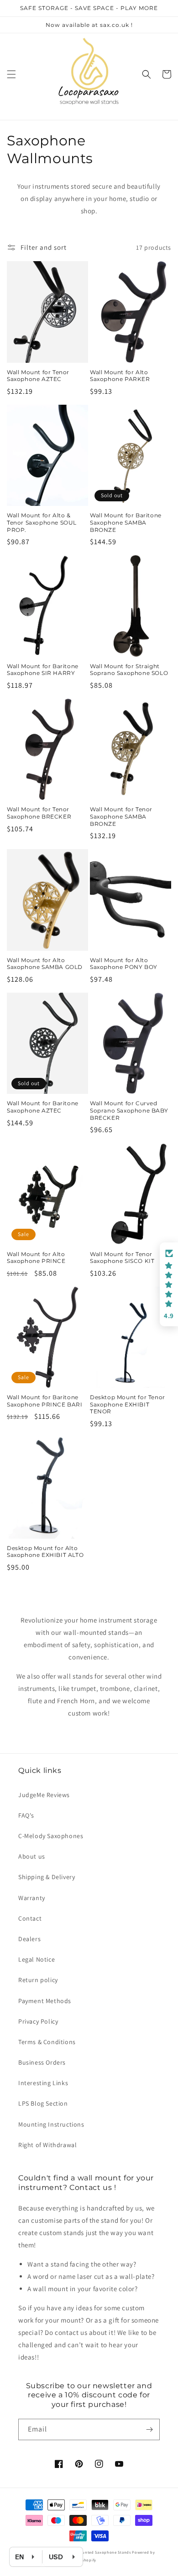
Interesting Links (43, 2083)
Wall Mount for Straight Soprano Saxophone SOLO (129, 670)
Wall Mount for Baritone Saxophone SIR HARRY (43, 670)
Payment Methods (45, 2001)
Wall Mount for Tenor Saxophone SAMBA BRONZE (121, 816)
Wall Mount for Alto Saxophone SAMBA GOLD (45, 964)
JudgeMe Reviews (44, 1795)
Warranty (32, 1898)
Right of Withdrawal (47, 2145)
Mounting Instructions (51, 2124)
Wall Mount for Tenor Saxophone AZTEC (38, 376)
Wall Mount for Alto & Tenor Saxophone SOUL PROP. (42, 522)
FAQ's (26, 1815)
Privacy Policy (38, 2021)
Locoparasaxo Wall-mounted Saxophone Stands (84, 2552)
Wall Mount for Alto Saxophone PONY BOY (124, 964)
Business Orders (42, 2062)
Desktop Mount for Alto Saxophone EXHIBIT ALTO (45, 1552)
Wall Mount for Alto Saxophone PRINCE (36, 1258)
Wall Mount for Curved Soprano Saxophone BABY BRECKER (129, 1110)
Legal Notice (37, 1959)
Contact (30, 1918)
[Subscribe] (149, 2429)
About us (32, 1856)
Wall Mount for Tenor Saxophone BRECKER (39, 813)
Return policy (38, 1980)
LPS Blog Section (43, 2103)
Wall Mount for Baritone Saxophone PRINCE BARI (45, 1401)
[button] (11, 74)
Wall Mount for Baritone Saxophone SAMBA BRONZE (126, 522)
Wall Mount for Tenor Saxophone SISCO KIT (122, 1258)
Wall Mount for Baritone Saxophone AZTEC (43, 1107)
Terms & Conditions (47, 2042)
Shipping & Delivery (47, 1877)
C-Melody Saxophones (51, 1836)
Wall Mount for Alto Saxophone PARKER (120, 376)
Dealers (29, 1939)
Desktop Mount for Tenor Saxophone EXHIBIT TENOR (128, 1404)
